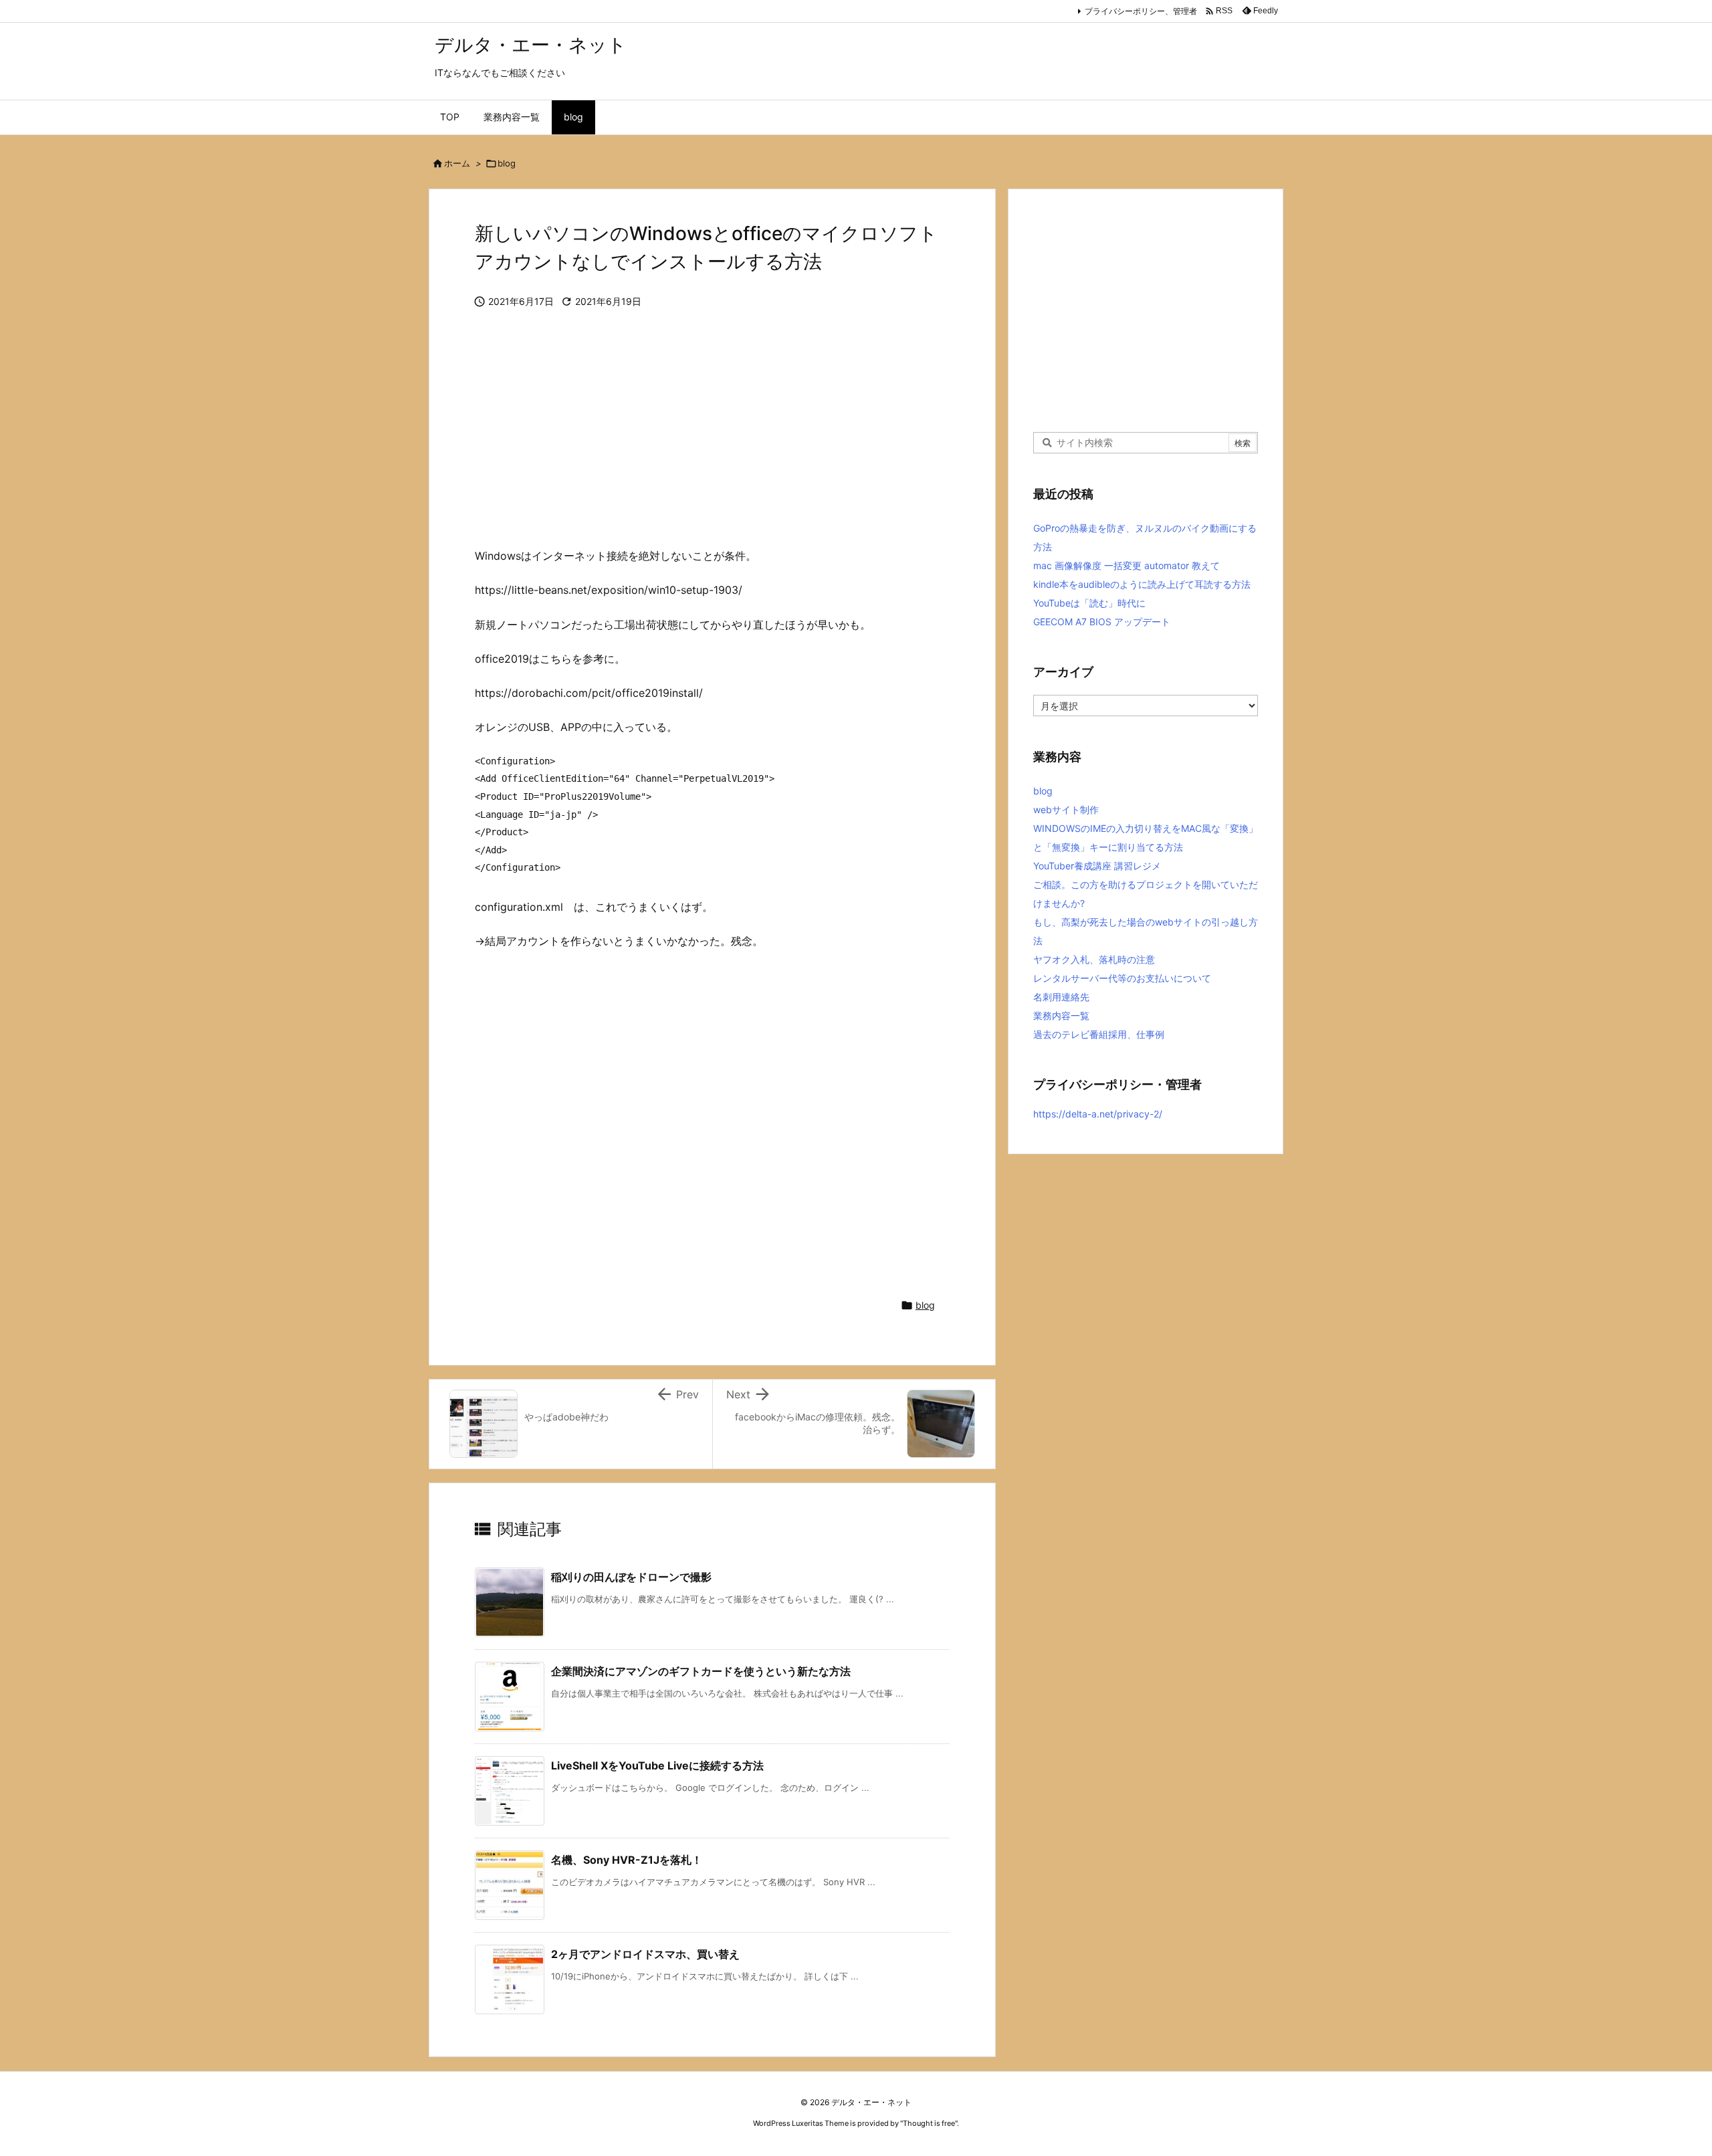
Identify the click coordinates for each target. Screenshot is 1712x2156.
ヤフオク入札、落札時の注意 (1094, 959)
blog (507, 163)
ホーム (457, 163)
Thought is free (929, 2123)
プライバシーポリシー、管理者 (1141, 11)
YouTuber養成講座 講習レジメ (1097, 866)
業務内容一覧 (1061, 1015)
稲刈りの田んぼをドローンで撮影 (631, 1577)
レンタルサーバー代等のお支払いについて (1122, 978)
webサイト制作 (1066, 810)
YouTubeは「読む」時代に (1089, 603)
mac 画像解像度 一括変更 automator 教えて (1127, 565)
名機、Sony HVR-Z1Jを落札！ (627, 1860)
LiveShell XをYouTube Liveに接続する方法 (657, 1765)
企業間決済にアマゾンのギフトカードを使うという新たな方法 (701, 1671)
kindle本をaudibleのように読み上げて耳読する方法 (1142, 584)
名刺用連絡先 (1061, 997)
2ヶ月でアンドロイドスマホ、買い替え (645, 1954)
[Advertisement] (712, 438)
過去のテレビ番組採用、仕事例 (1099, 1034)
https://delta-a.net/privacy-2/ (1098, 1114)
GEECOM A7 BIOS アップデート (1102, 622)
